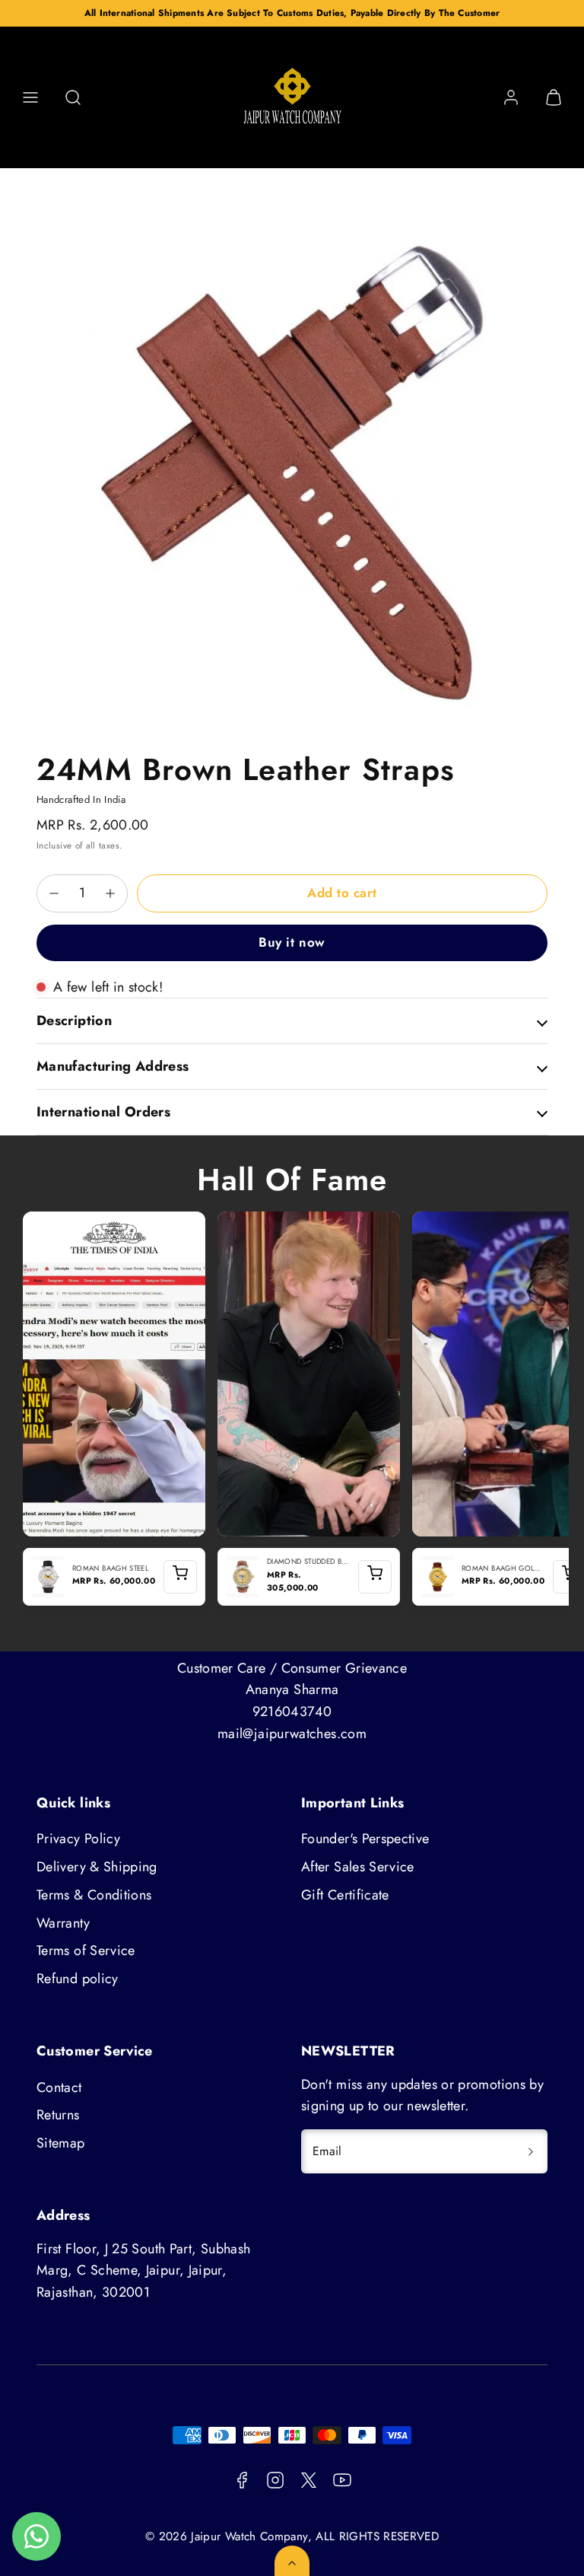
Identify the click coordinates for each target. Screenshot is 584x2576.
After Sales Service (358, 1867)
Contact (59, 2087)
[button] (30, 97)
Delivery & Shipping (97, 1867)
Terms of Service (86, 1950)
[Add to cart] (180, 1577)
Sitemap (61, 2143)
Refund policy (78, 1979)
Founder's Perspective (365, 1839)
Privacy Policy (78, 1839)
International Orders (103, 1112)
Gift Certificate (345, 1895)
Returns (58, 2115)
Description (74, 1021)
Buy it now (292, 942)
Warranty (63, 1923)
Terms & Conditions (94, 1895)
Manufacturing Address (113, 1066)
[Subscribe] (531, 2151)
